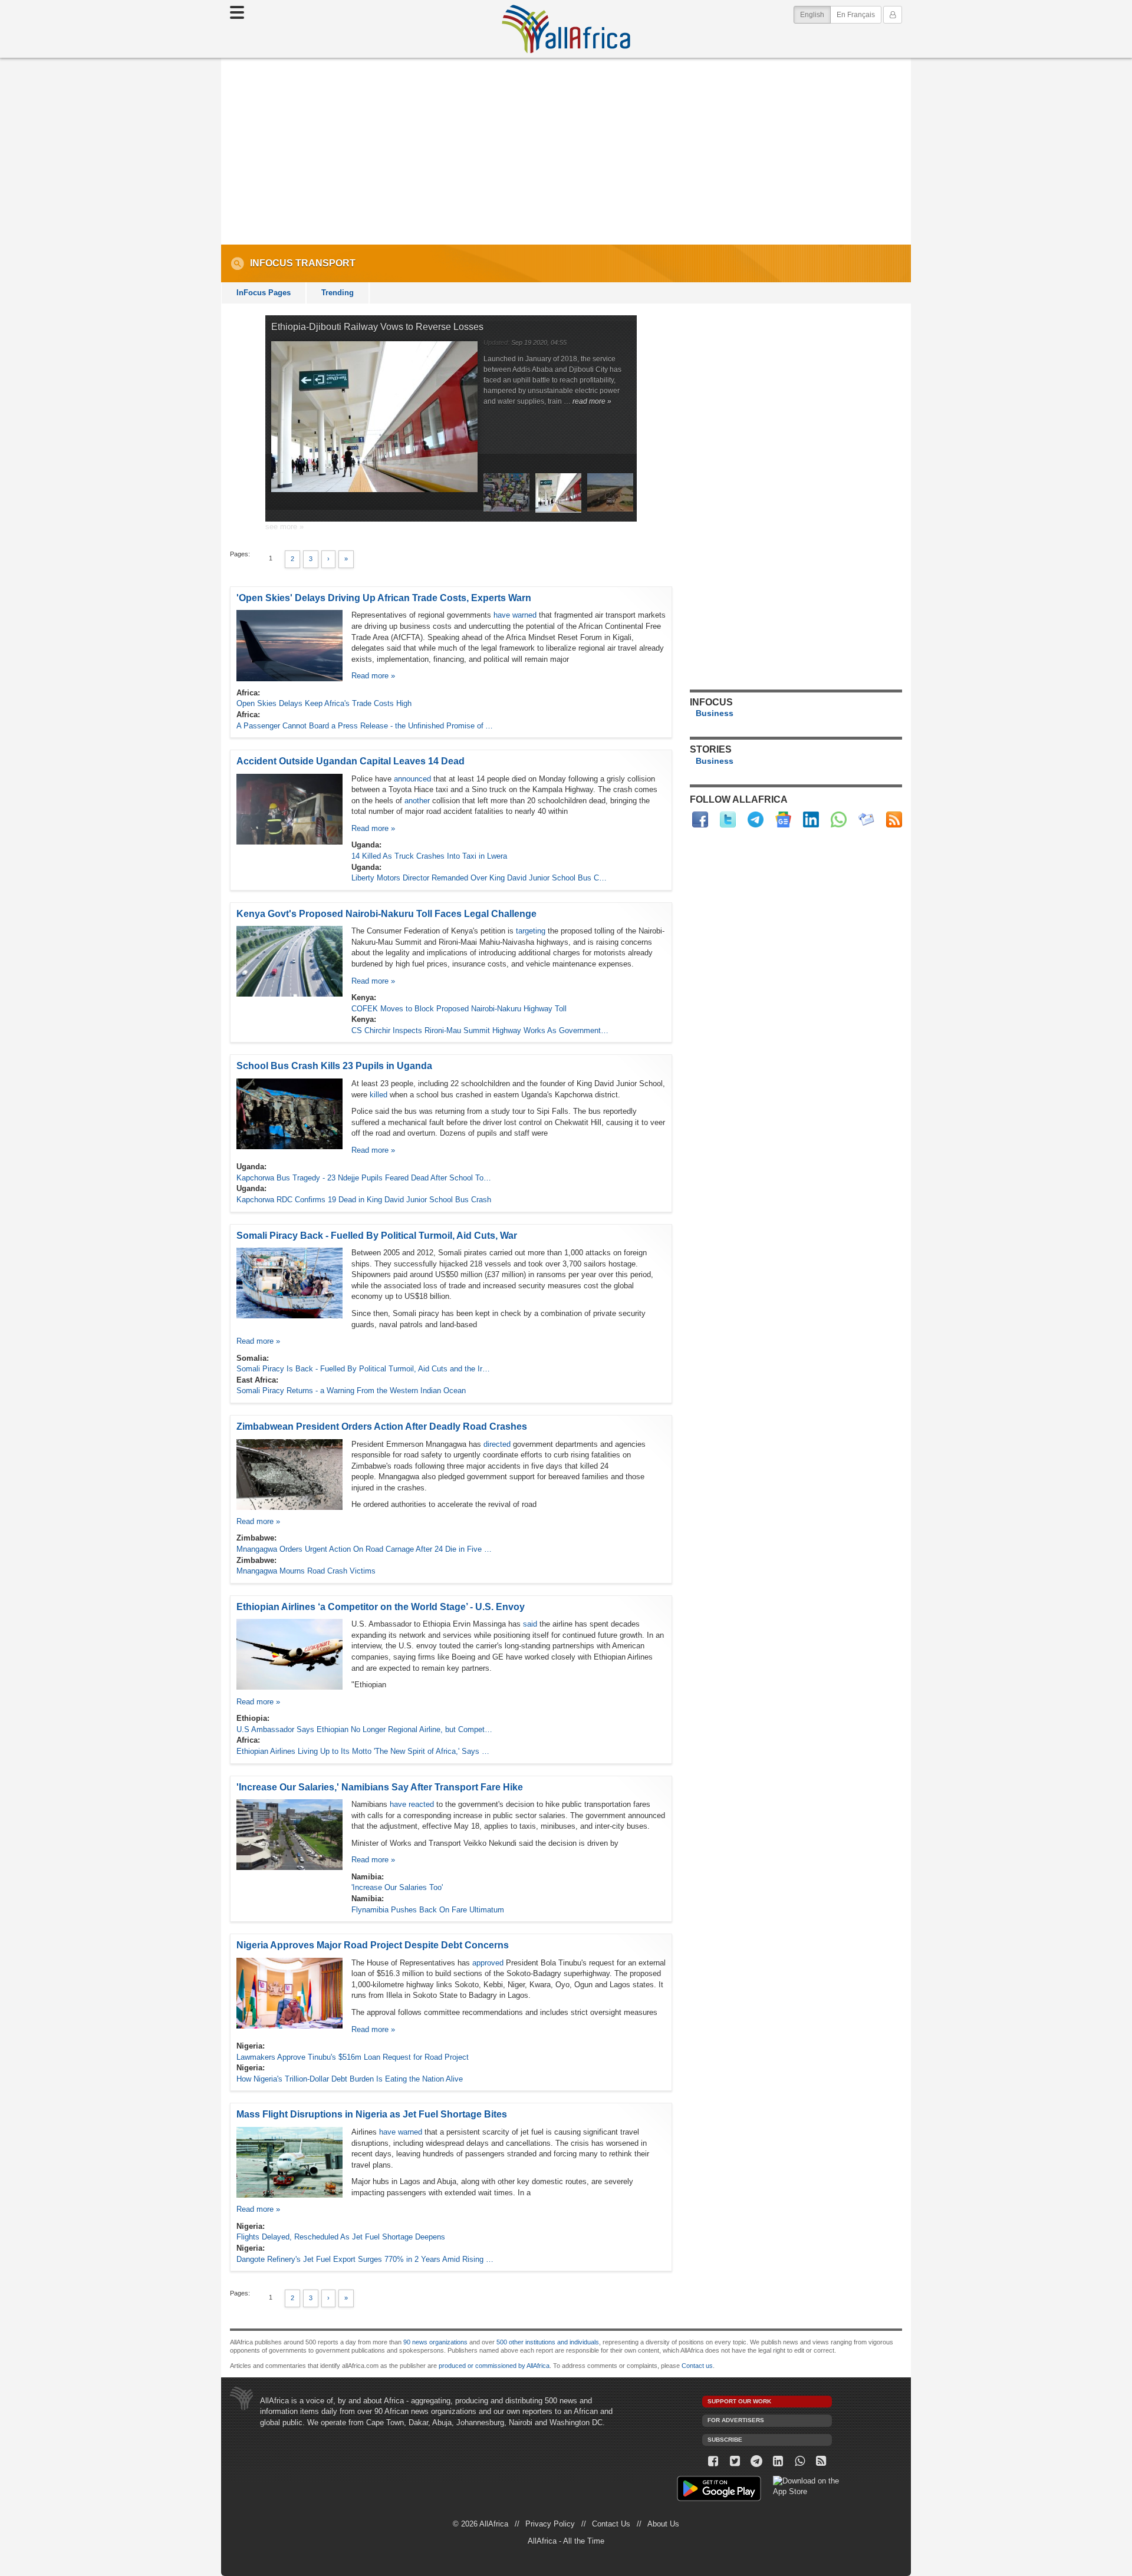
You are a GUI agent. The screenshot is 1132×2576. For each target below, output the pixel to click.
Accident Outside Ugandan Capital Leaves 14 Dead (351, 761)
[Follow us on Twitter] (735, 2461)
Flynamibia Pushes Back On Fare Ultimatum (428, 1910)
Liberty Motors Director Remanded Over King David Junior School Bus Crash (480, 878)
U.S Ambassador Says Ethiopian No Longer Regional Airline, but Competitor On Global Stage (365, 1729)
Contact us (697, 2366)
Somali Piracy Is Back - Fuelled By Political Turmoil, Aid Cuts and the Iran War (365, 1369)
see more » (284, 527)
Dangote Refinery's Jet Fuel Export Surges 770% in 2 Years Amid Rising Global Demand (365, 2259)
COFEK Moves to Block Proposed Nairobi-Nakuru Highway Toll (459, 1009)
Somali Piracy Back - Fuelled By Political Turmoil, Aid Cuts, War (377, 1236)
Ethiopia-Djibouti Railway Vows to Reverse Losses (377, 327)
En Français (856, 15)
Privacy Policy (550, 2524)
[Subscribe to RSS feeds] (894, 819)
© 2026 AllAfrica (481, 2524)
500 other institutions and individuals (548, 2342)
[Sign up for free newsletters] (866, 819)
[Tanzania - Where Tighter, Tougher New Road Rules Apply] (506, 509)
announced (412, 779)
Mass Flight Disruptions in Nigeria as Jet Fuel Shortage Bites (372, 2114)
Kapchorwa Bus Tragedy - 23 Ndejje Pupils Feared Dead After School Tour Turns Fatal (365, 1178)
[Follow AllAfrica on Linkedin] (811, 819)
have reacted (412, 1804)
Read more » (373, 676)
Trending (338, 293)
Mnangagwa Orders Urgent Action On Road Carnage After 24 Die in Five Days (365, 1549)
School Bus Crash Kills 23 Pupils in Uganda (334, 1066)
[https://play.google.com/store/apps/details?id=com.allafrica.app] (719, 2490)
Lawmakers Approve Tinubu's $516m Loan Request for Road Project (353, 2057)
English (815, 14)
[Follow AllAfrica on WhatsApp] (839, 819)
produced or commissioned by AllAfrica (494, 2366)
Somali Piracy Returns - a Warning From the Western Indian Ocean (351, 1391)
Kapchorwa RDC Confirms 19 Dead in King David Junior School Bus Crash (364, 1200)
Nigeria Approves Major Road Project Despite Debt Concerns (373, 1945)
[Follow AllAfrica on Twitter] (728, 819)
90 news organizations (435, 2342)
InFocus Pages (264, 293)
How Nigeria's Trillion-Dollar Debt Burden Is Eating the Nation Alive (350, 2079)
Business (715, 713)
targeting (531, 931)
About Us (663, 2524)
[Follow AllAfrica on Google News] (783, 819)
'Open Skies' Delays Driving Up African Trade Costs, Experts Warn (384, 598)
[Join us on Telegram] (757, 2461)
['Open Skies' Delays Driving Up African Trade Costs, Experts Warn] (289, 645)
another (417, 801)
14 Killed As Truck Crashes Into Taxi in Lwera (429, 856)
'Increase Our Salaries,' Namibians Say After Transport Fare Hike (380, 1787)
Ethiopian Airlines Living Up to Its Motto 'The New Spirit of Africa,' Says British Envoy (365, 1751)
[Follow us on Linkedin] (778, 2461)
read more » (592, 401)
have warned (515, 615)
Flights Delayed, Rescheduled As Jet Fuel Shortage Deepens (341, 2237)
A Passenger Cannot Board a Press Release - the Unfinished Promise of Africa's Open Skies (365, 726)
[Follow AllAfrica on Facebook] (700, 819)
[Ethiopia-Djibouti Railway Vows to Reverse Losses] (374, 421)
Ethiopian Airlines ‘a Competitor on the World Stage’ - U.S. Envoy (381, 1607)
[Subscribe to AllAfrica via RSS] (822, 2461)
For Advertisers (736, 2420)
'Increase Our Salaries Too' (397, 1887)
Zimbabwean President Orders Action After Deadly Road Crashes (382, 1426)
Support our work (739, 2401)
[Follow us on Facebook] (713, 2461)
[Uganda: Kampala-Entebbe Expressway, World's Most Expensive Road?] (610, 509)
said (530, 1624)
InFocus (272, 263)
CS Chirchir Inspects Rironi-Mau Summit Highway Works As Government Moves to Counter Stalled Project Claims (480, 1030)
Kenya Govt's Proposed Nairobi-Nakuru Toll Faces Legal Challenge (386, 914)
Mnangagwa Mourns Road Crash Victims (306, 1571)
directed (498, 1444)
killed (379, 1095)
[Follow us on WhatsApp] (800, 2461)
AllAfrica (566, 29)
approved (488, 1963)
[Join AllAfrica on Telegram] (756, 819)
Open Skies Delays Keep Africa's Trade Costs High (324, 703)
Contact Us (611, 2524)
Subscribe (725, 2440)
